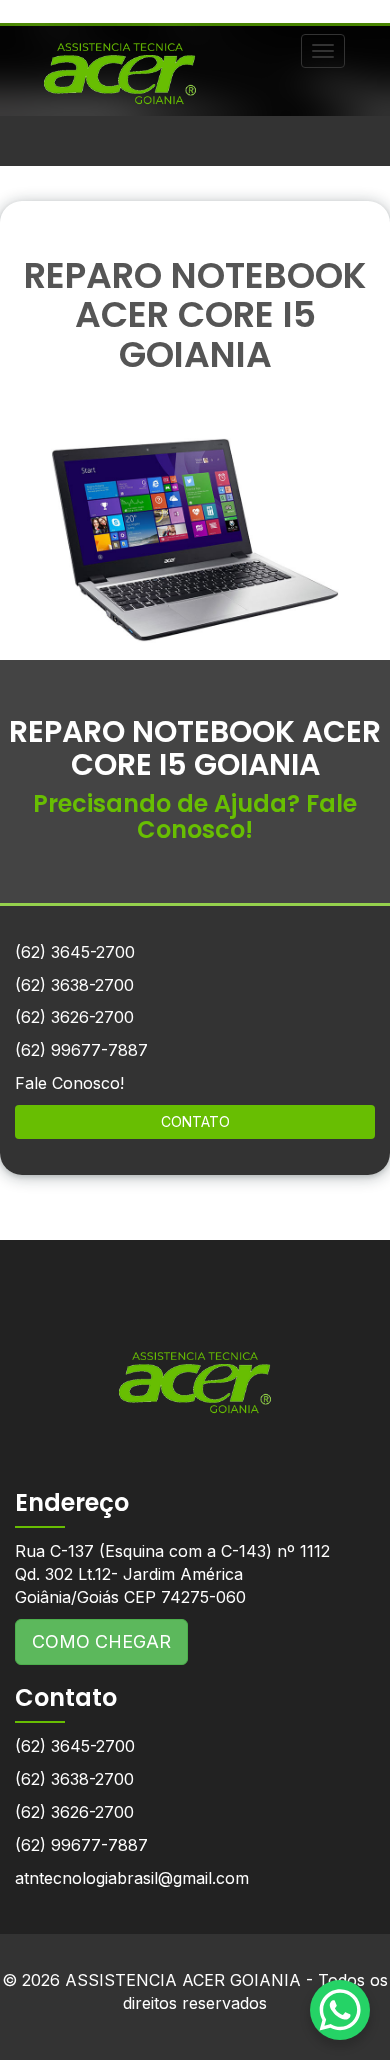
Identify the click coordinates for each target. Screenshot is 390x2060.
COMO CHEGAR (101, 1641)
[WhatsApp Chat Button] (340, 2010)
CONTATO (195, 1121)
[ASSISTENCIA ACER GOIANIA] (195, 1367)
